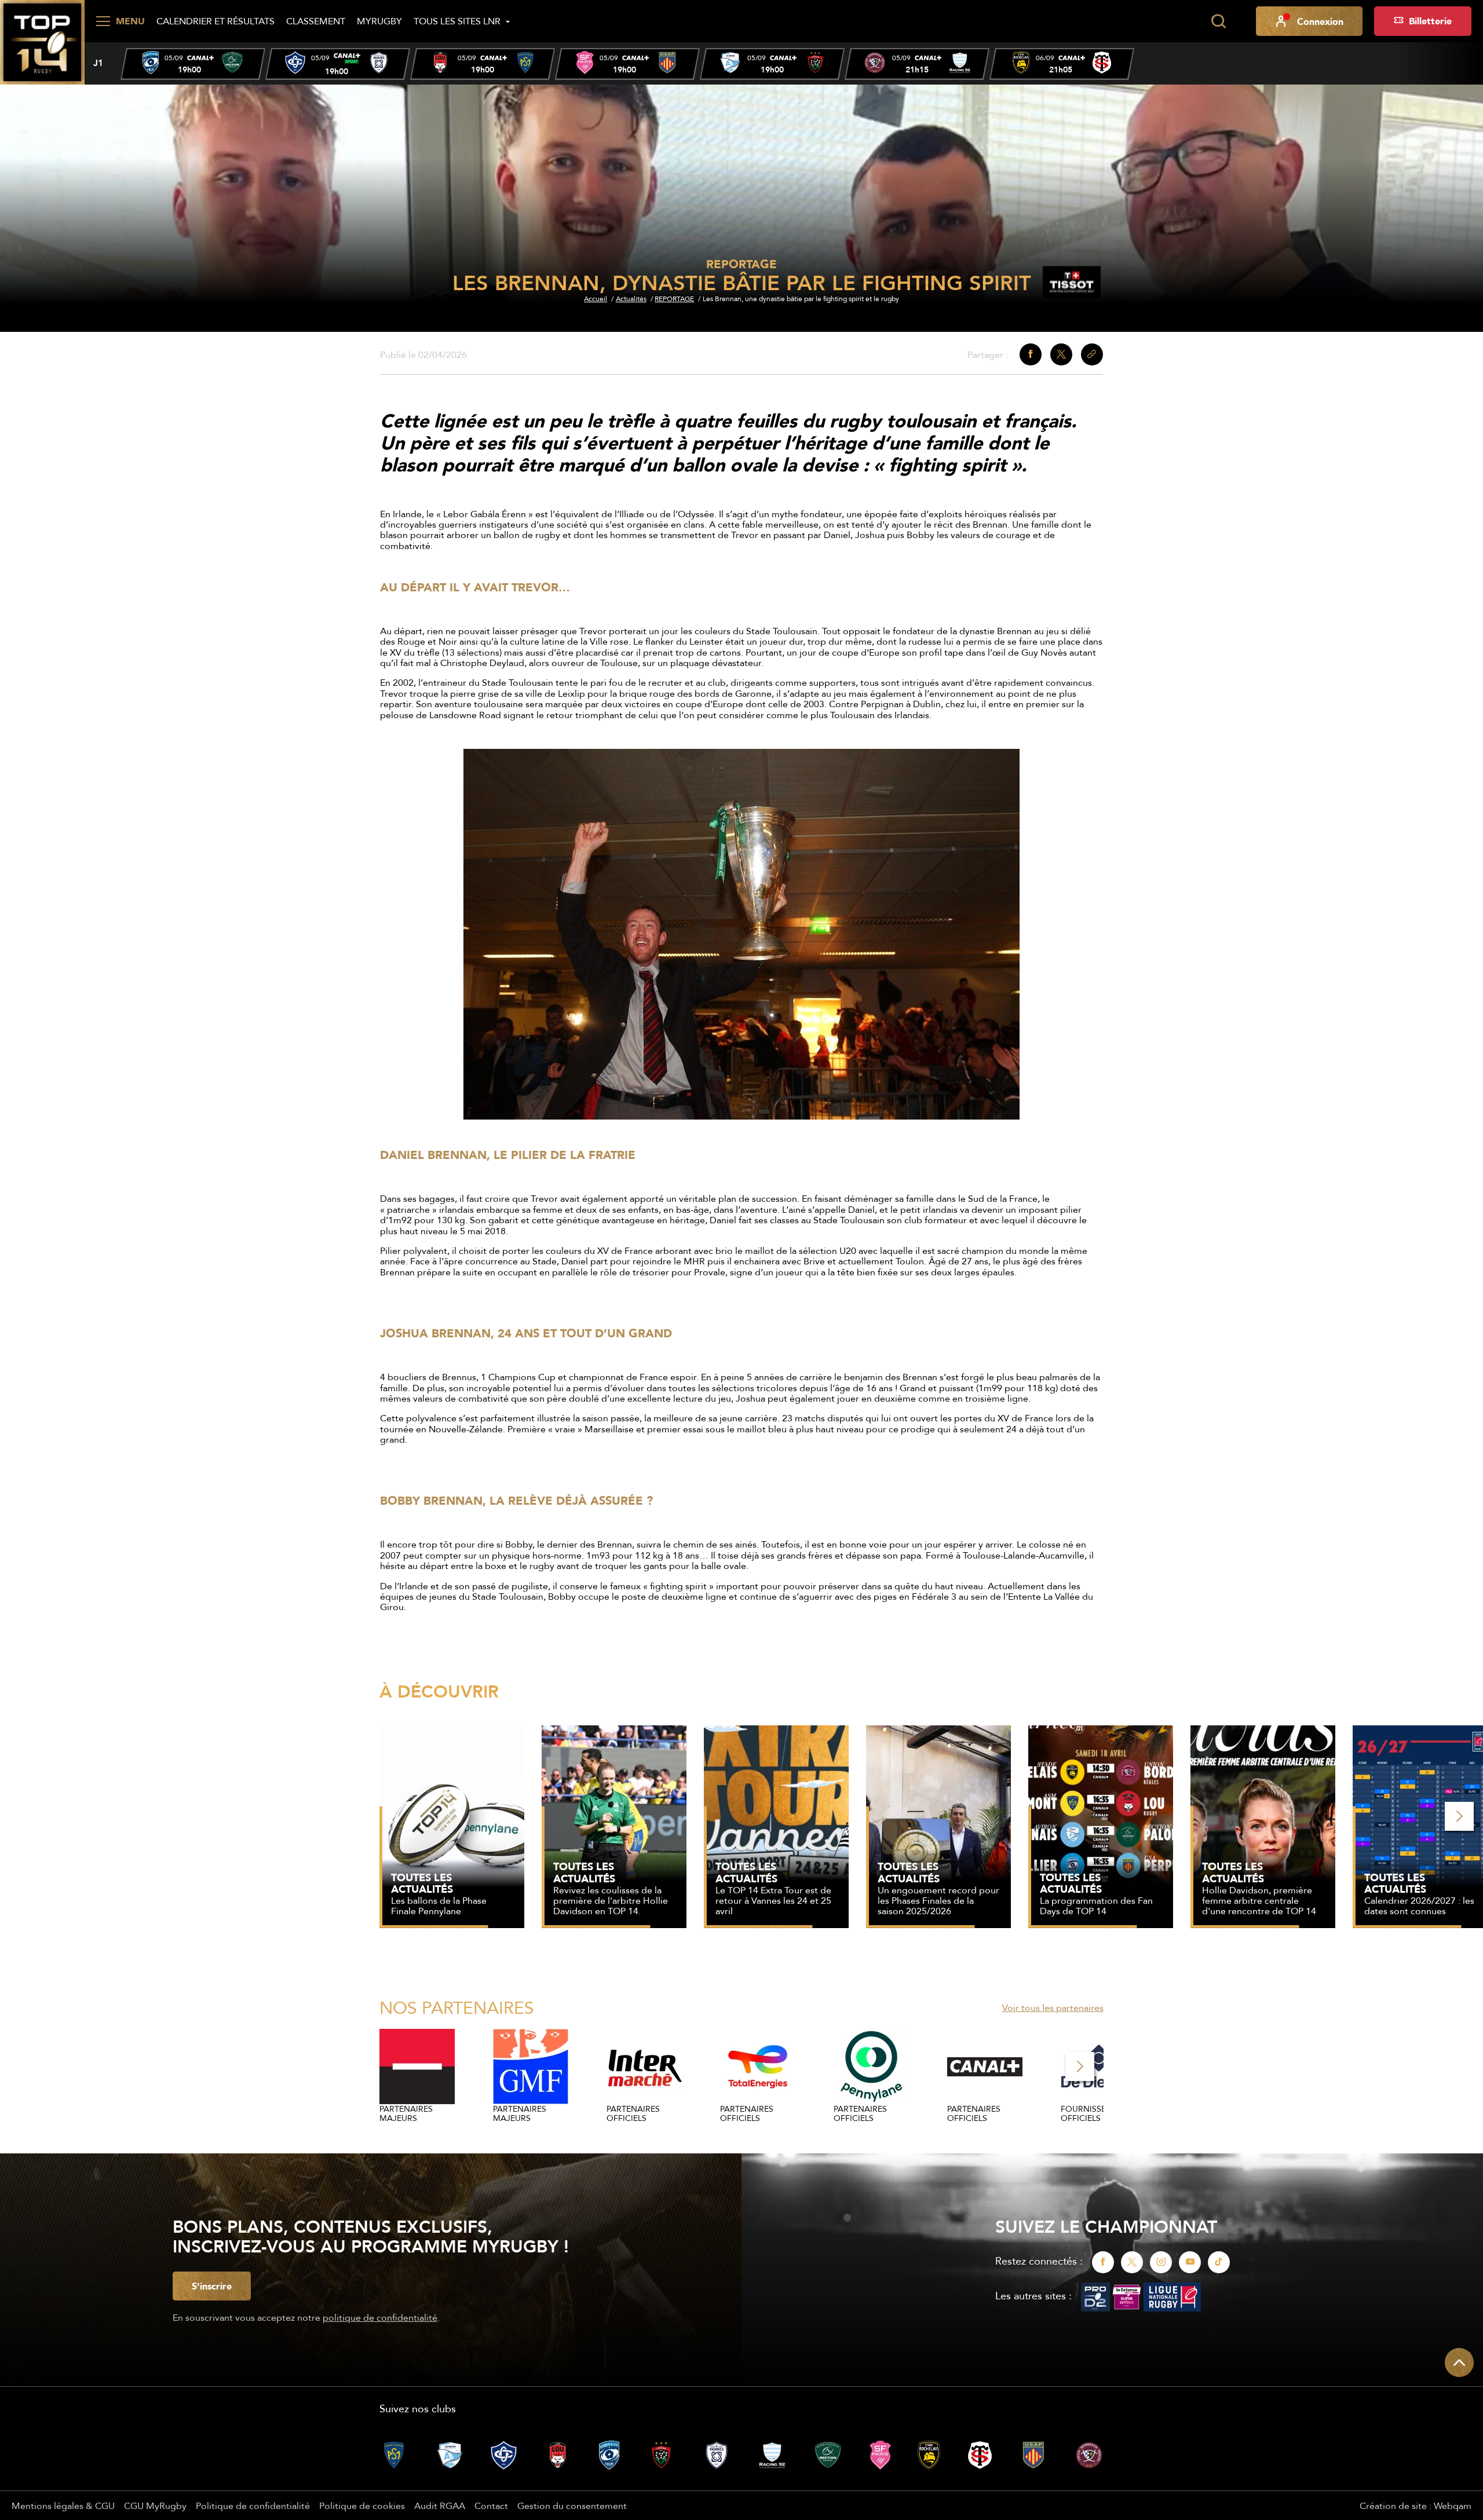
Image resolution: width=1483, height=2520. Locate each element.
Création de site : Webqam (1416, 2506)
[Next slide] (1459, 1816)
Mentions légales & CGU (63, 2506)
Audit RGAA (440, 2506)
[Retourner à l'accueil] (42, 41)
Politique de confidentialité (253, 2506)
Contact (491, 2506)
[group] (193, 64)
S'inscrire (212, 2286)
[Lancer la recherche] (1218, 21)
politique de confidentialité (380, 2317)
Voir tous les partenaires (1053, 2007)
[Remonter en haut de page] (1459, 2362)
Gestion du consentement (572, 2506)
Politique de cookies (362, 2506)
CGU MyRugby (155, 2506)
